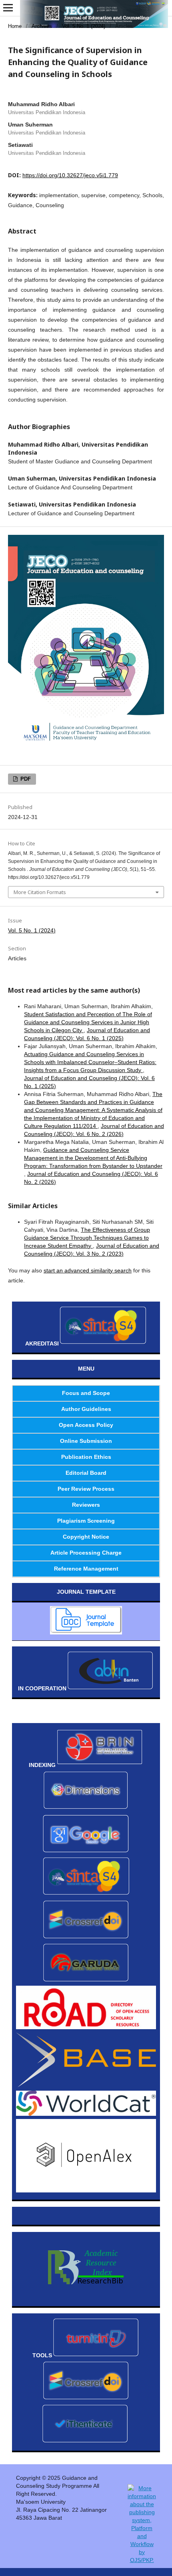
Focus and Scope (86, 1393)
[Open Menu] (8, 8)
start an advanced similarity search (88, 1270)
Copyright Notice (86, 1537)
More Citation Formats (40, 892)
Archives (42, 26)
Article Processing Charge (86, 1553)
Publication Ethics (86, 1457)
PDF (25, 779)
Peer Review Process (86, 1489)
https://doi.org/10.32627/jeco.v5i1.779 (70, 175)
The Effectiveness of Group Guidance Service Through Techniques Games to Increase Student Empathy (87, 1238)
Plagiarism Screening (86, 1521)
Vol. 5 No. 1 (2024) (84, 26)
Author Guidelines (86, 1409)
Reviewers (86, 1505)
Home (15, 26)
